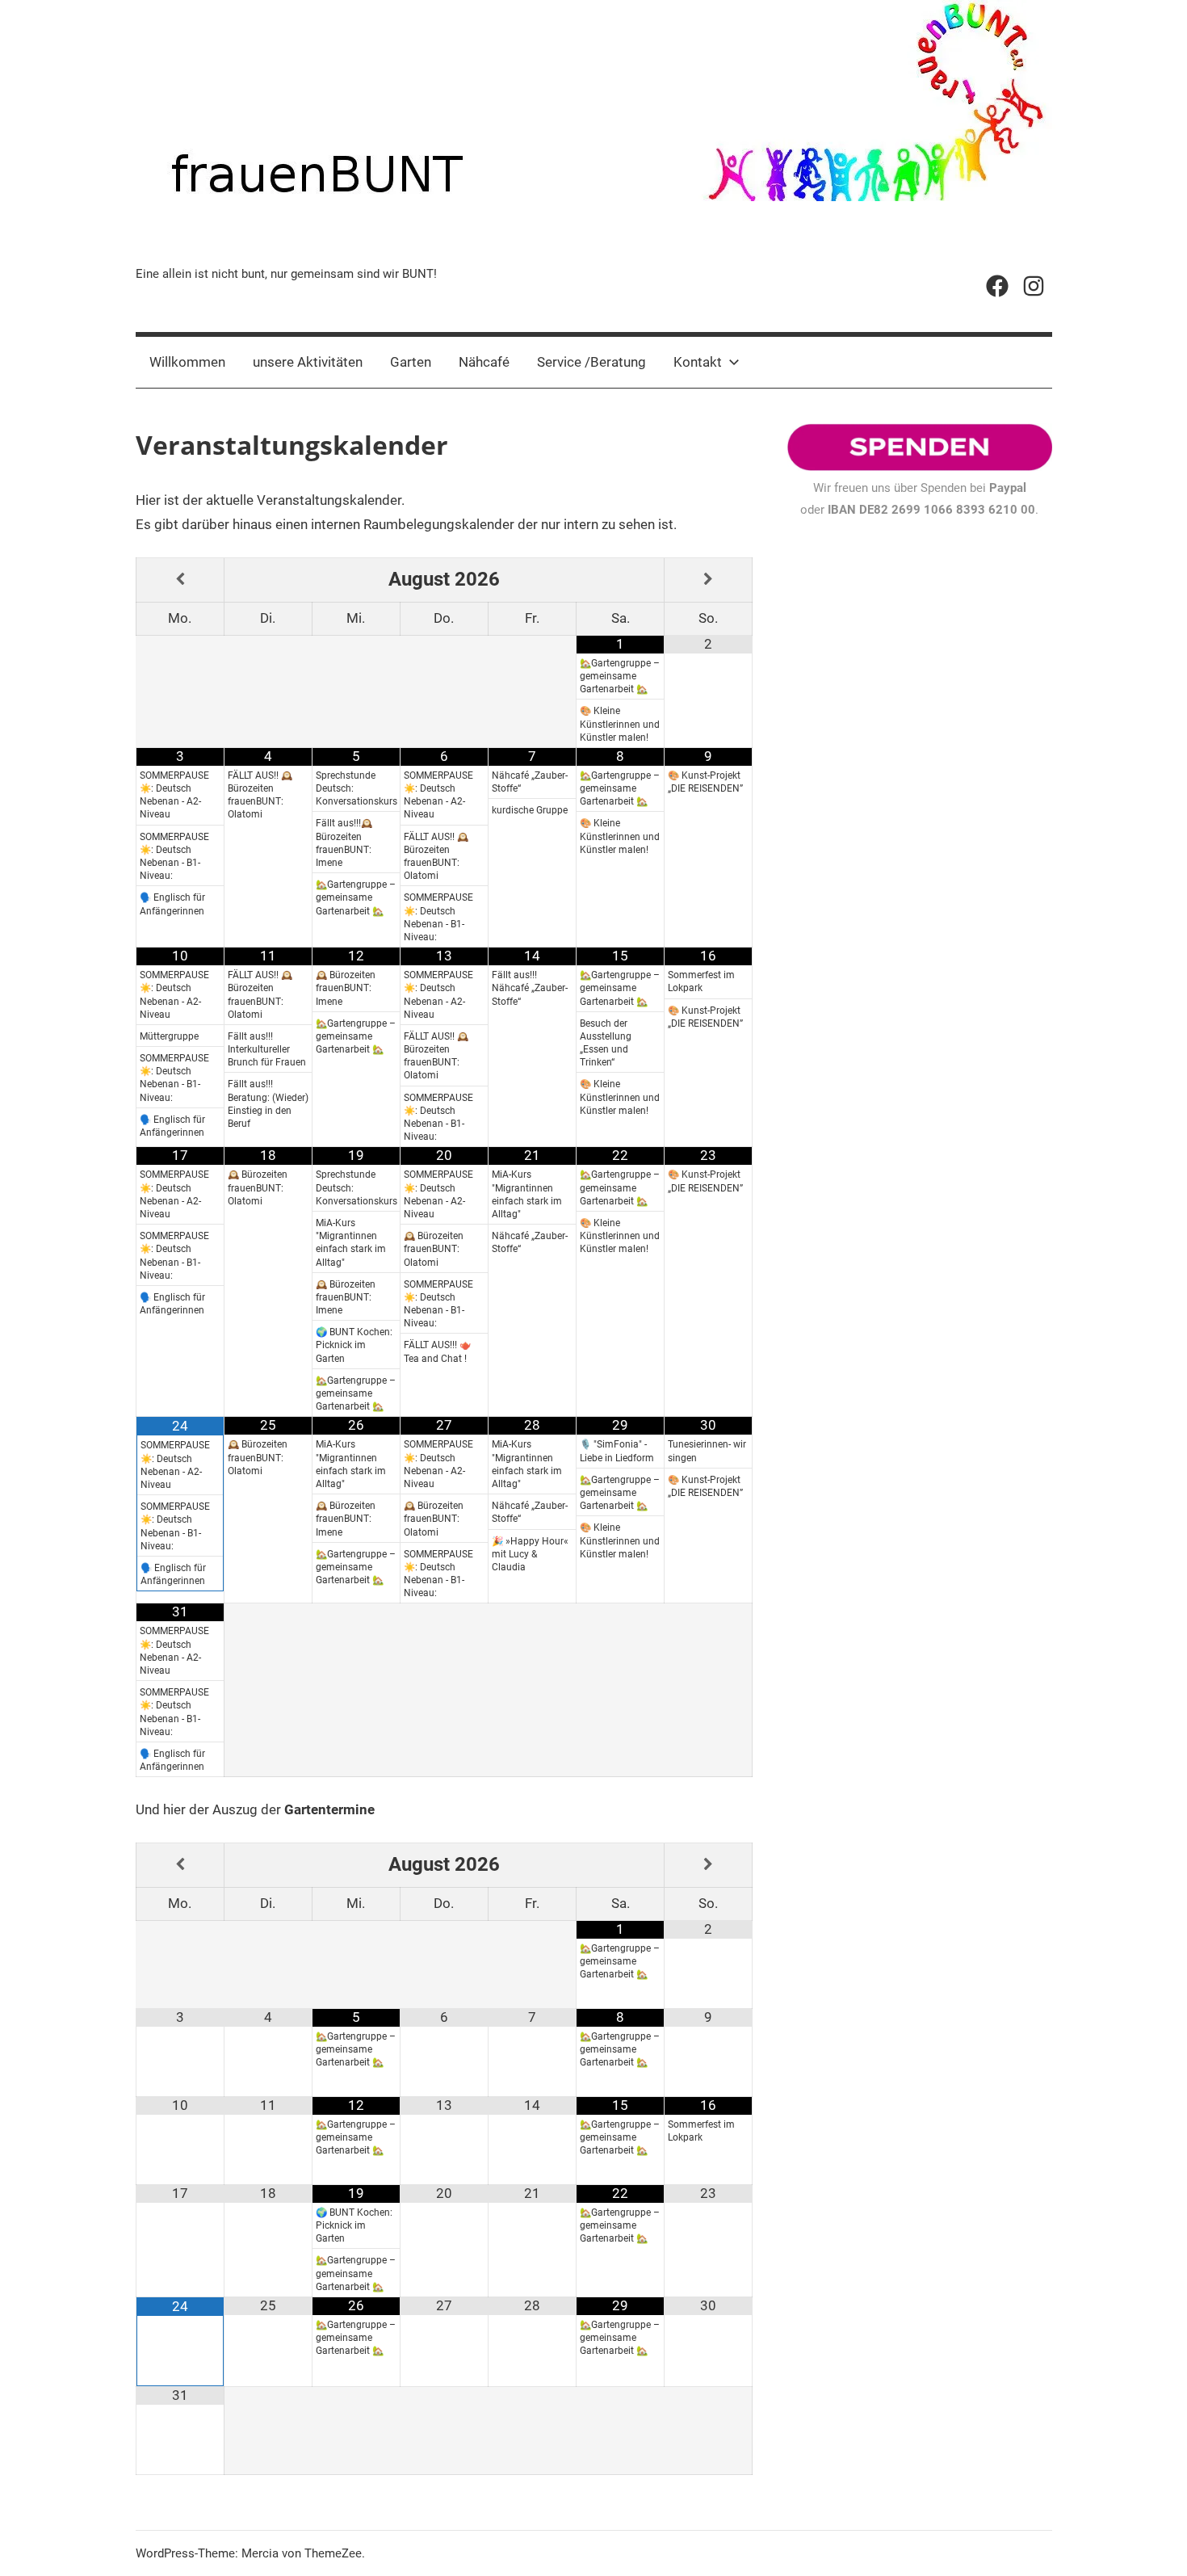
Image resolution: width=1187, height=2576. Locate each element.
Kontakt (698, 362)
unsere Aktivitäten (308, 362)
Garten (411, 362)
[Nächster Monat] (708, 580)
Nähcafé (484, 362)
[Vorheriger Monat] (180, 580)
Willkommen (187, 362)
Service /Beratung (591, 362)
